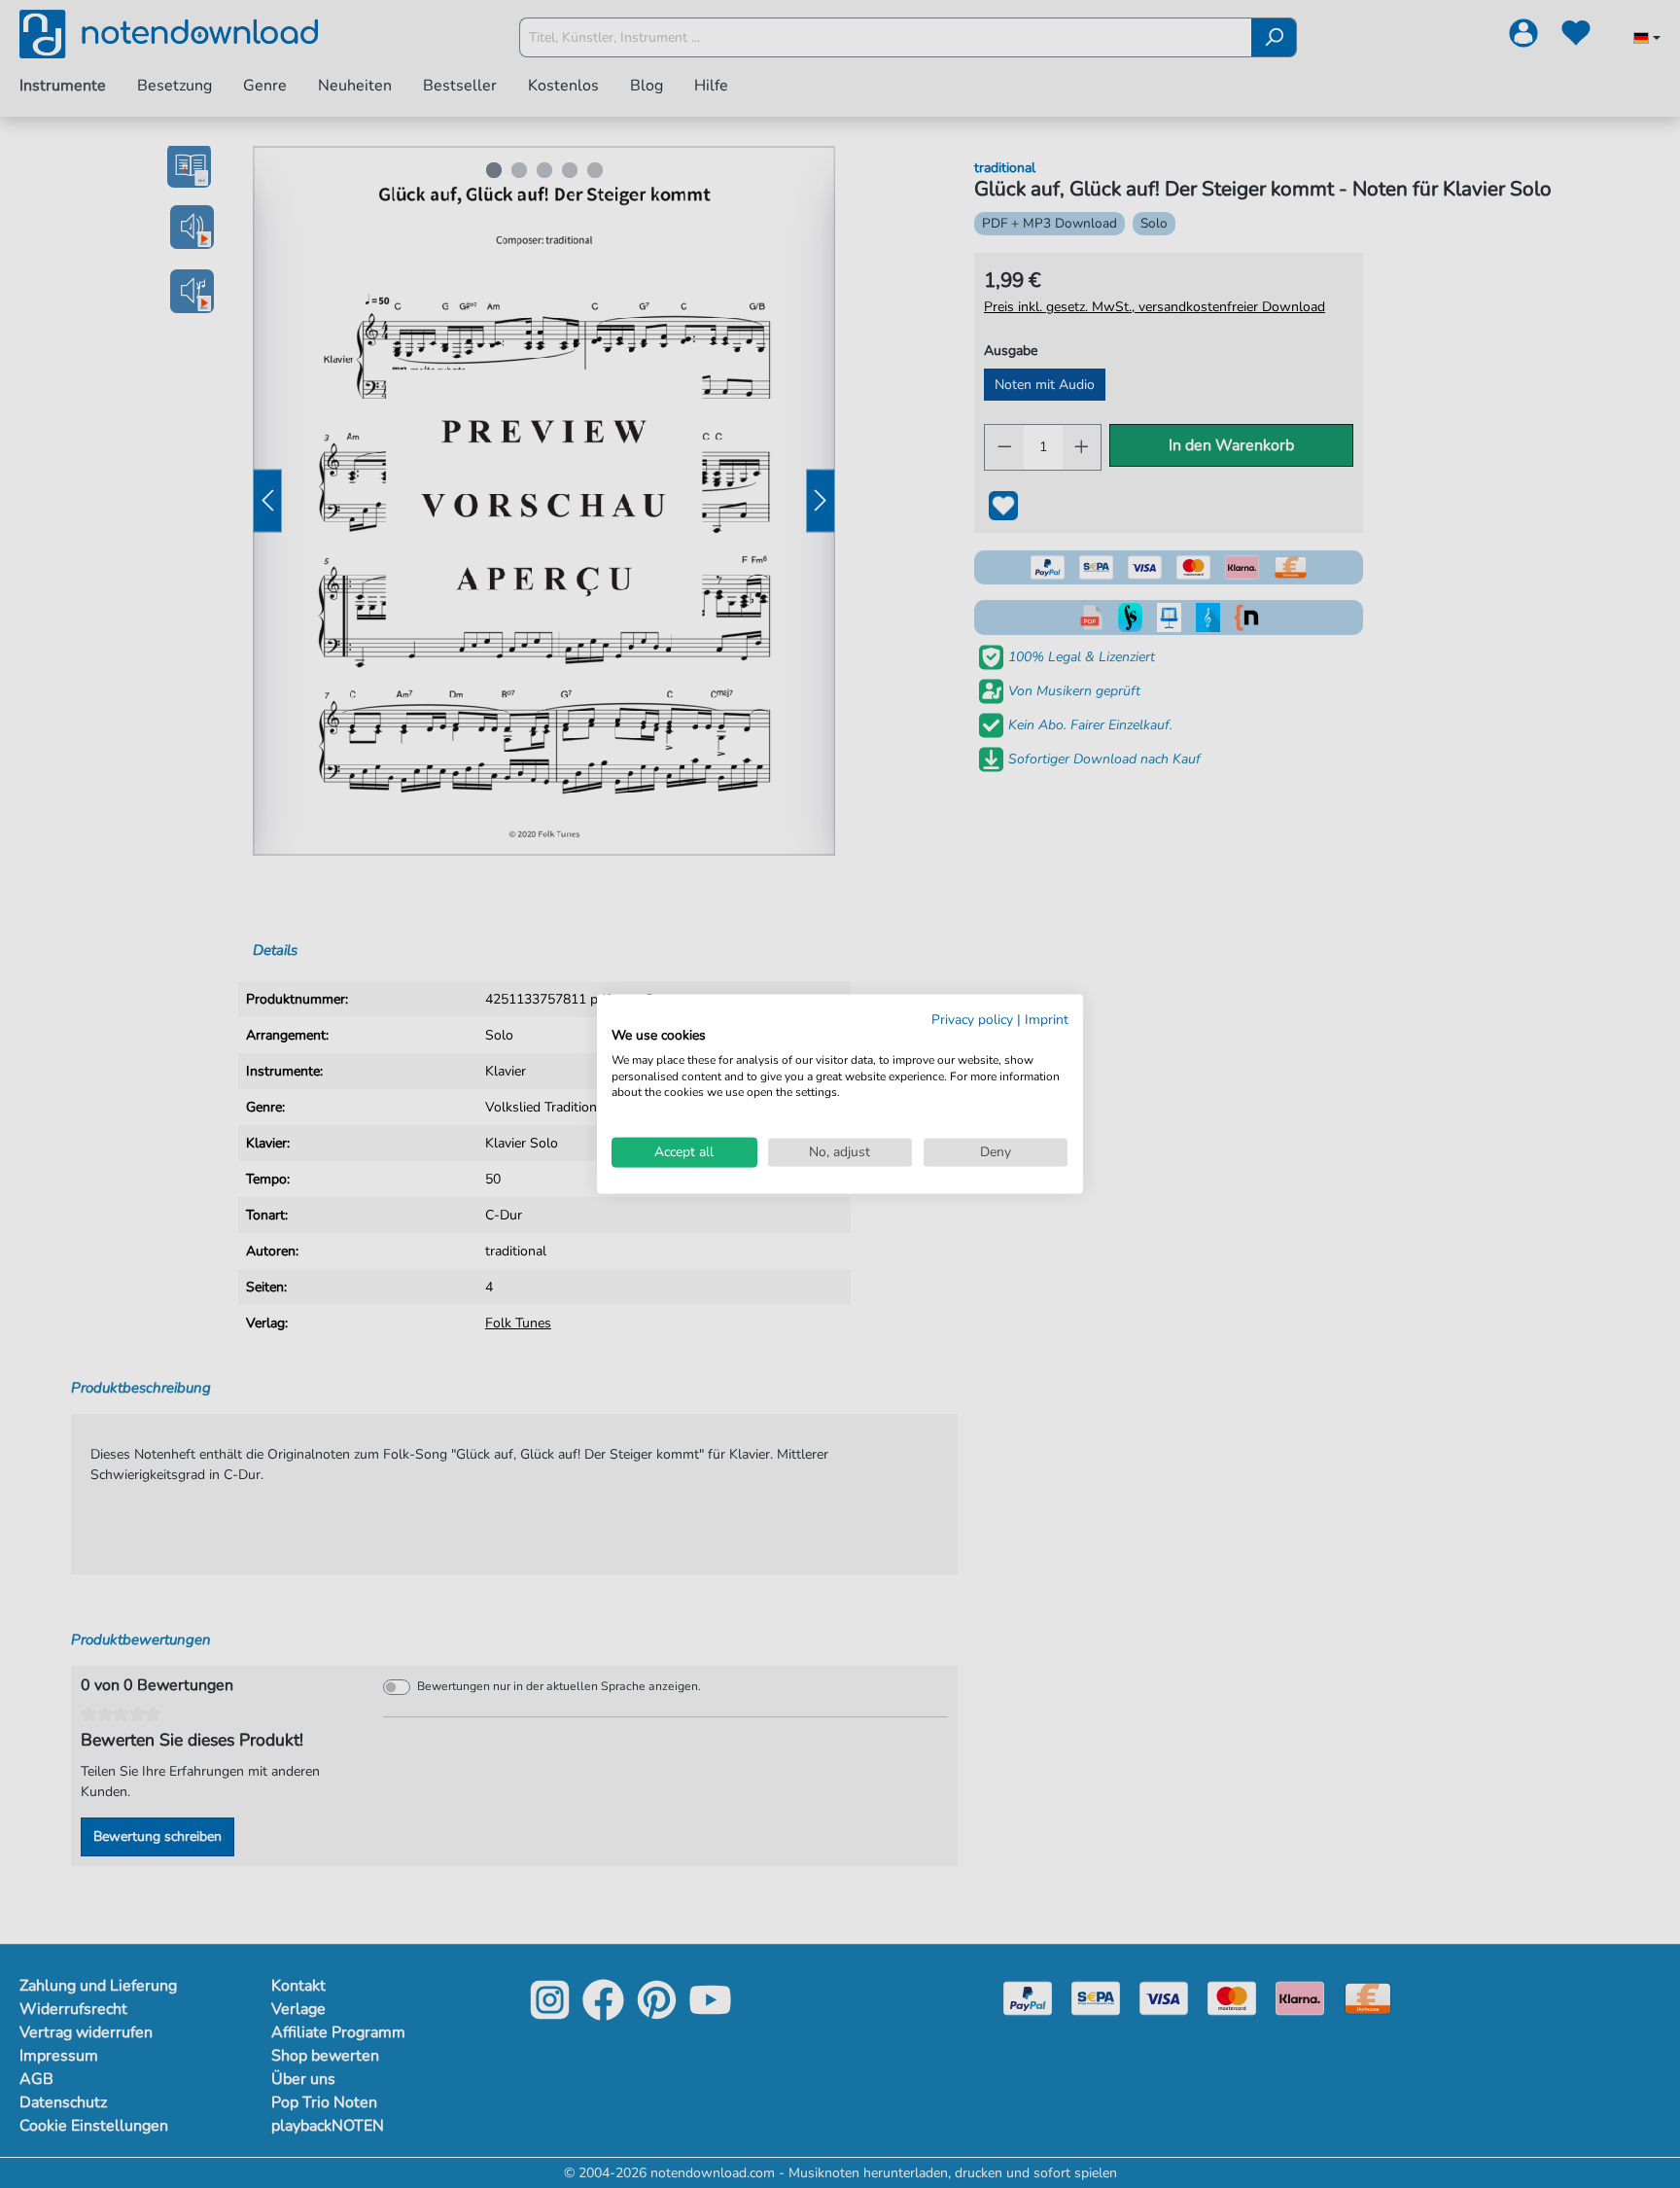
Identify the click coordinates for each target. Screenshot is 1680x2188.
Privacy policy (972, 1020)
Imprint (1047, 1020)
